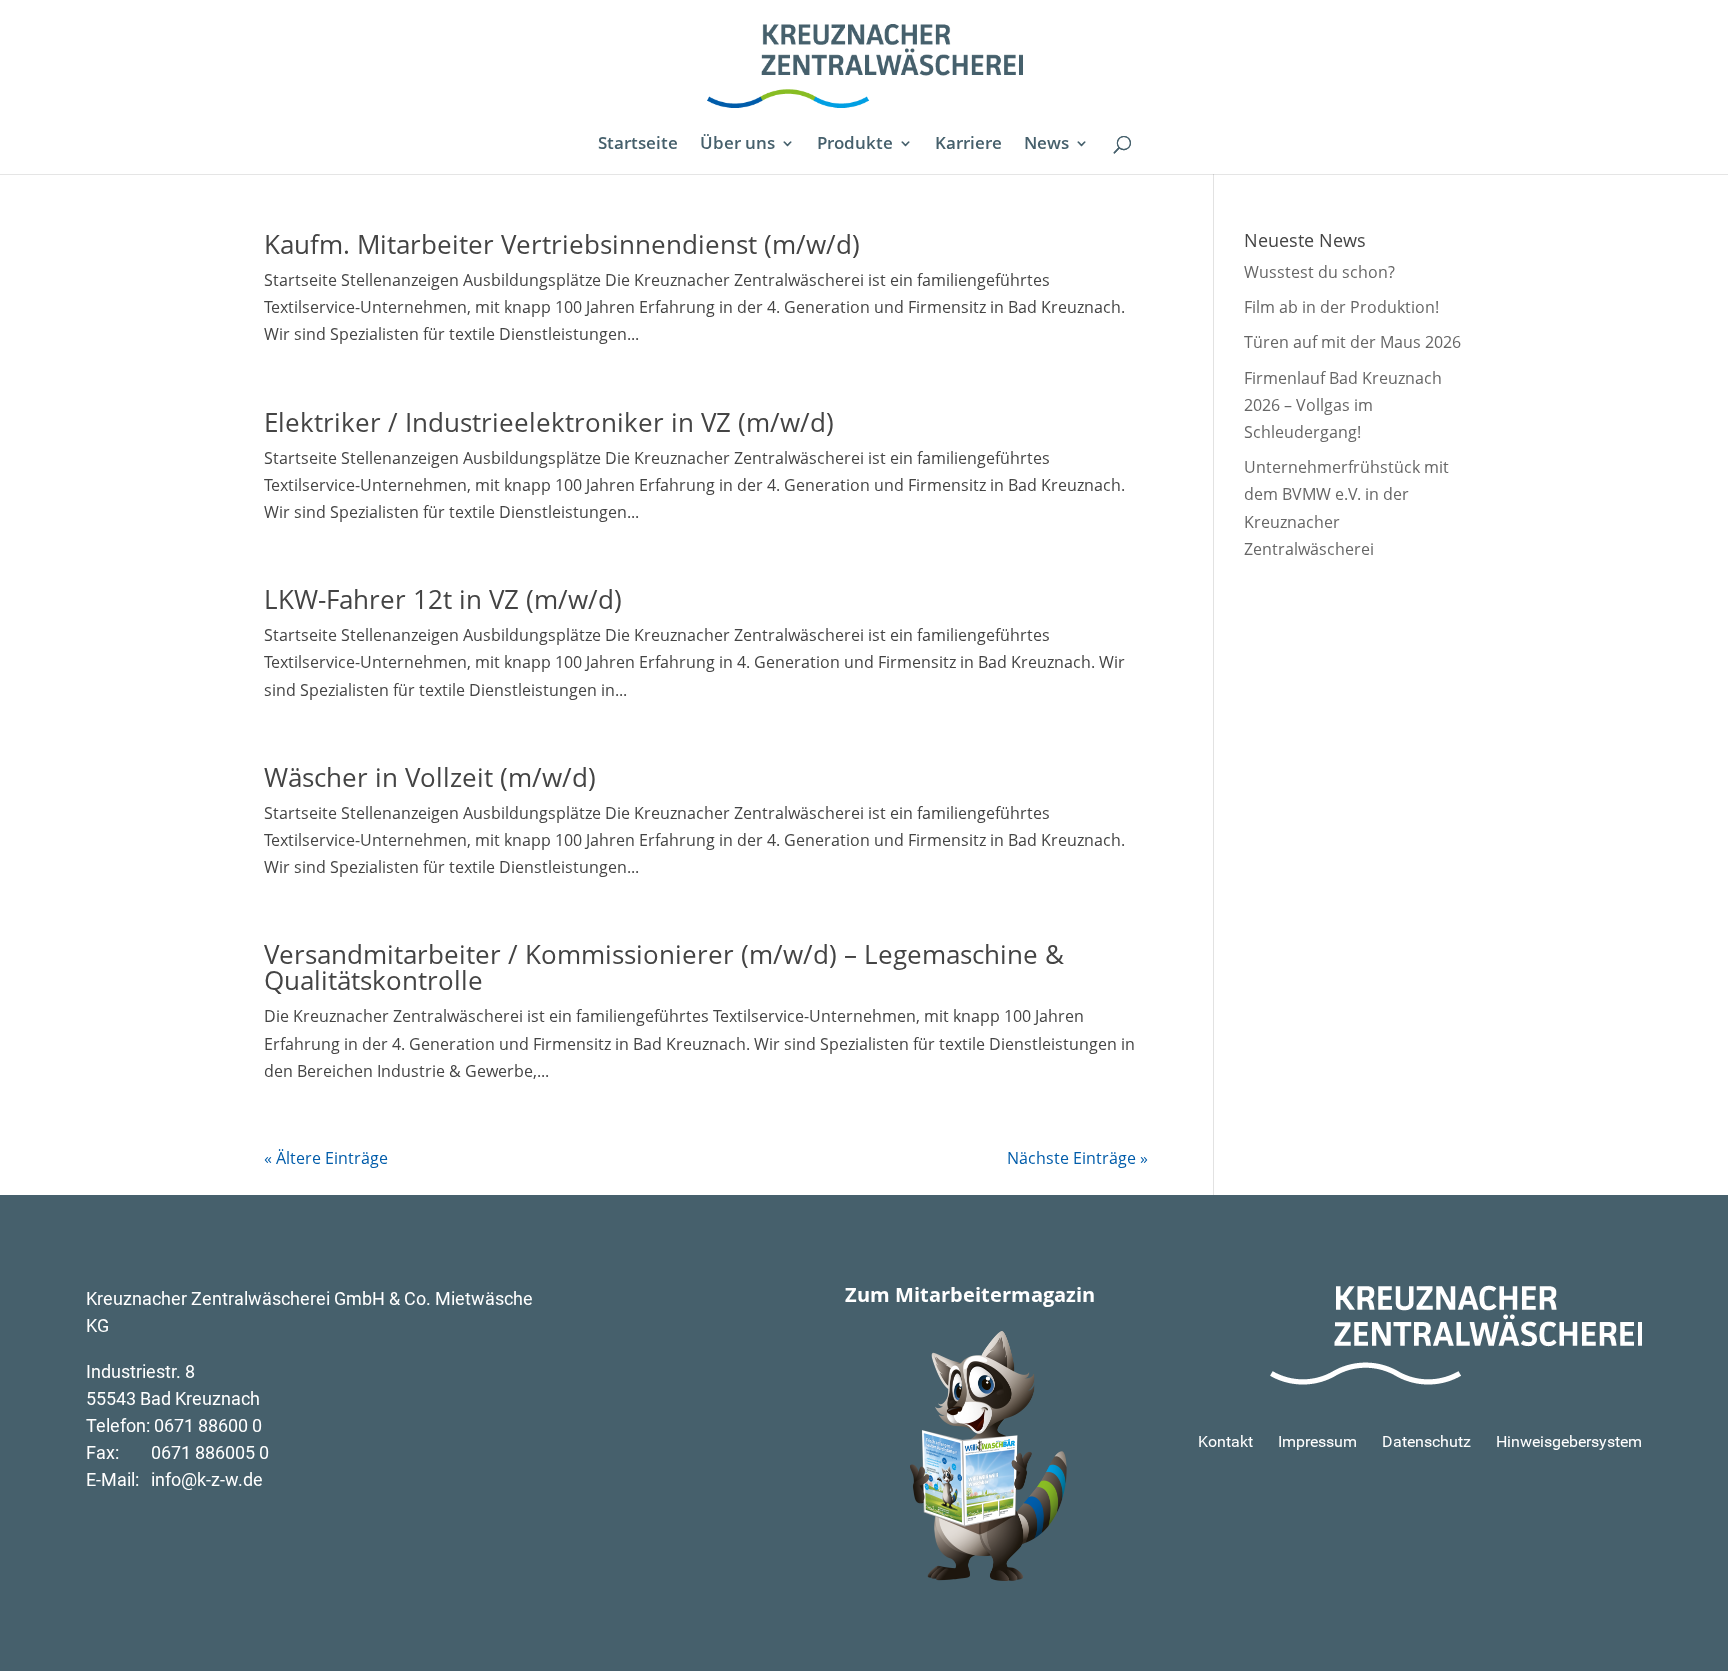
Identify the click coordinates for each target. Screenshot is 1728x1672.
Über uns (737, 145)
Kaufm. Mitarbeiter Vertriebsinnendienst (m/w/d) (562, 244)
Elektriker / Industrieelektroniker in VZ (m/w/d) (549, 422)
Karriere (968, 145)
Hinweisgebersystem (1569, 1441)
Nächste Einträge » (1077, 1158)
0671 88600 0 (208, 1425)
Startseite (638, 145)
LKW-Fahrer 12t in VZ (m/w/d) (443, 599)
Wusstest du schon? (1319, 272)
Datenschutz (1426, 1441)
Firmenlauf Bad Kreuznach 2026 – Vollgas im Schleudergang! (1343, 405)
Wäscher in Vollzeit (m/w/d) (430, 777)
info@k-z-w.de (207, 1479)
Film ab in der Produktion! (1341, 307)
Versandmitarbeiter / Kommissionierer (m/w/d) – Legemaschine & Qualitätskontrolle (664, 967)
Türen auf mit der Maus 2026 (1352, 342)
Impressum (1317, 1441)
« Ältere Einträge (326, 1158)
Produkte (855, 145)
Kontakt (1225, 1441)
